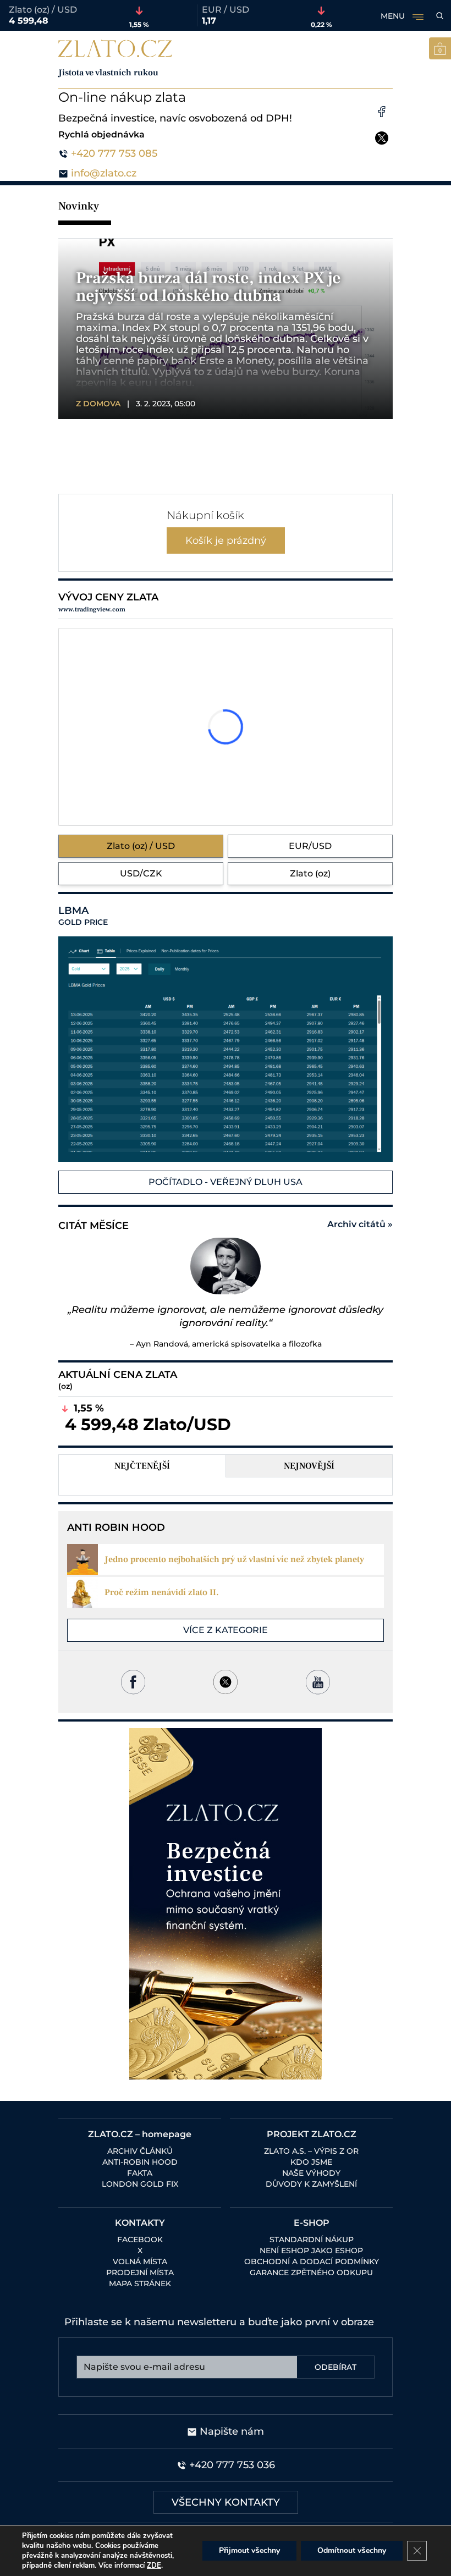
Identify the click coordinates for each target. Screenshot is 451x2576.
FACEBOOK (140, 2239)
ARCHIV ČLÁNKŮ (140, 2151)
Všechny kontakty (226, 2502)
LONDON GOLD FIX (140, 2184)
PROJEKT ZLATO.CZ (312, 2134)
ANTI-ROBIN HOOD (140, 2162)
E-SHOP (312, 2223)
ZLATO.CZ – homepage (140, 2134)
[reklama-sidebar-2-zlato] (226, 1904)
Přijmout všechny (249, 2550)
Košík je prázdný (226, 540)
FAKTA (140, 2173)
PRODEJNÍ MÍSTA (140, 2272)
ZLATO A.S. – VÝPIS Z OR (311, 2151)
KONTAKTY (140, 2223)
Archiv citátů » (360, 1224)
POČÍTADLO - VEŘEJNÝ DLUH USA (226, 1182)
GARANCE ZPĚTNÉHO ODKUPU (311, 2272)
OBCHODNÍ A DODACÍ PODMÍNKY (312, 2261)
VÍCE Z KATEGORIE (226, 1630)
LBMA (83, 916)
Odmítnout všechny (352, 2550)
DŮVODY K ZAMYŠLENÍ (311, 2184)
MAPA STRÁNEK (140, 2283)
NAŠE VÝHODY (311, 2173)
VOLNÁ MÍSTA (140, 2261)
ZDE (154, 2566)
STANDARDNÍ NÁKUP (312, 2239)
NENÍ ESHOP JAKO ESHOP (311, 2250)
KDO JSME (311, 2162)
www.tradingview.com (92, 609)
